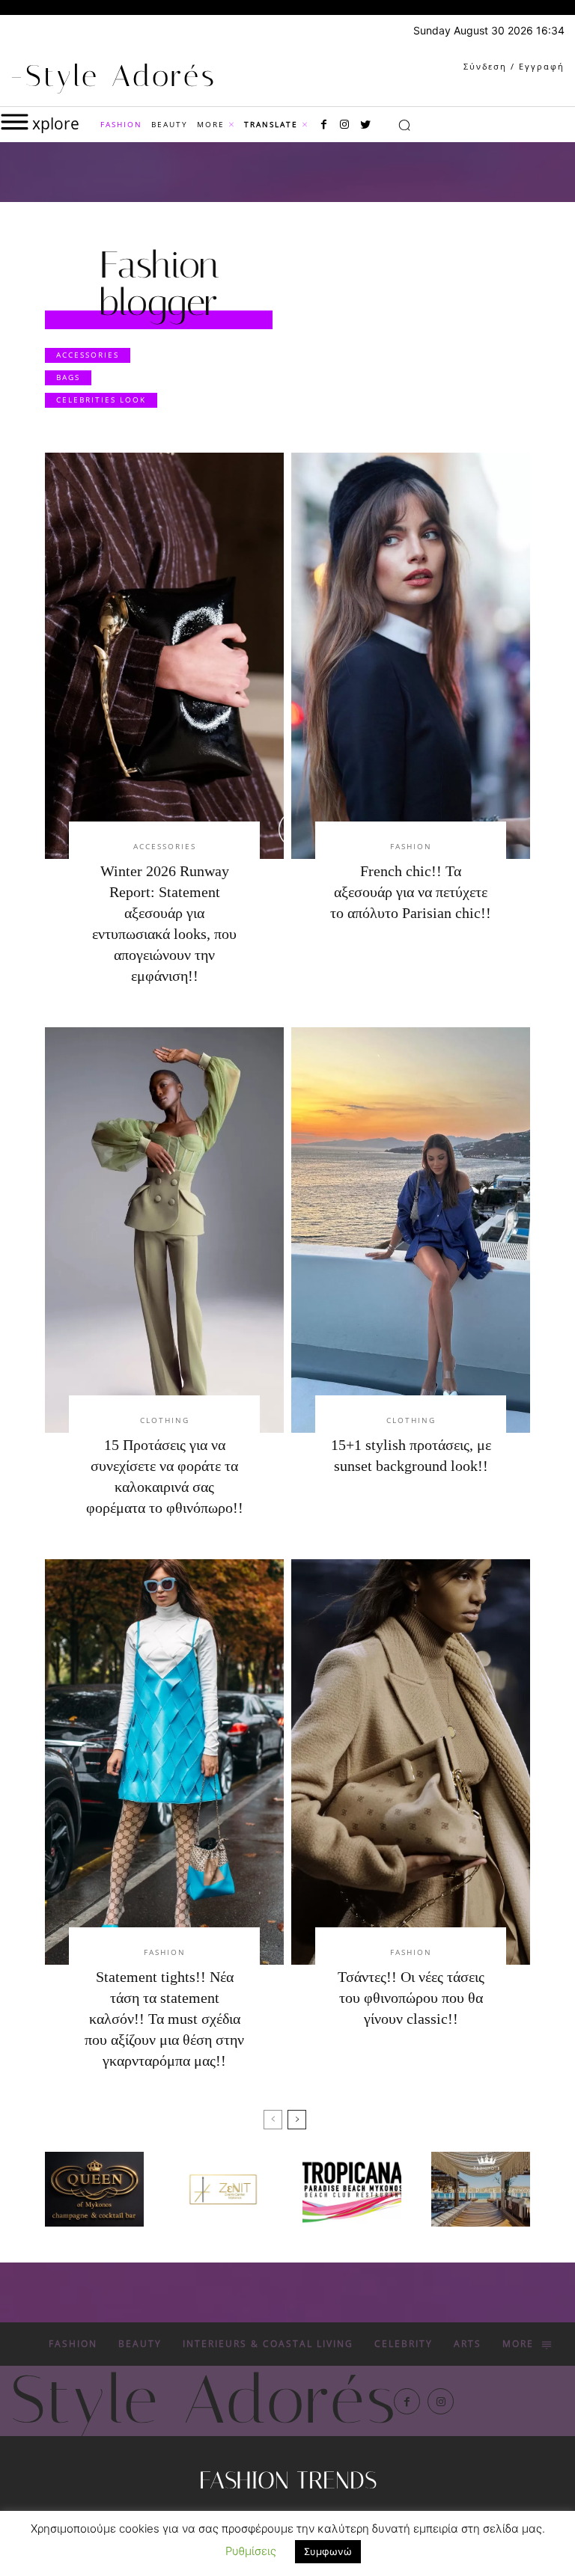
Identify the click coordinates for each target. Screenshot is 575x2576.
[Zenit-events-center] (223, 2189)
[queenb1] (94, 2189)
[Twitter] (365, 125)
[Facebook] (323, 125)
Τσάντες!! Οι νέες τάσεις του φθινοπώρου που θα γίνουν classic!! (411, 1998)
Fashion (411, 846)
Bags (68, 377)
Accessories (88, 355)
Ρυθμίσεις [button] (251, 2551)
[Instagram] (344, 125)
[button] (404, 125)
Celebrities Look (101, 400)
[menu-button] (15, 122)
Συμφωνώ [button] (328, 2551)
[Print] (352, 2189)
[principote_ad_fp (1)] (481, 2189)
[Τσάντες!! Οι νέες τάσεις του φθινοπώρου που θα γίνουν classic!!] (411, 1762)
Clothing (165, 1420)
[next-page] (297, 2120)
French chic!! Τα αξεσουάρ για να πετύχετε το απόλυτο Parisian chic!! (411, 892)
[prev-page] (273, 2120)
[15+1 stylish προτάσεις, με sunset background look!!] (411, 1230)
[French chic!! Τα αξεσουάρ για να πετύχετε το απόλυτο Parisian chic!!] (411, 655)
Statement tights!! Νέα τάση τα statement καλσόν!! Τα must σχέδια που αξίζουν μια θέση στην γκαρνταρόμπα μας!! (164, 2019)
